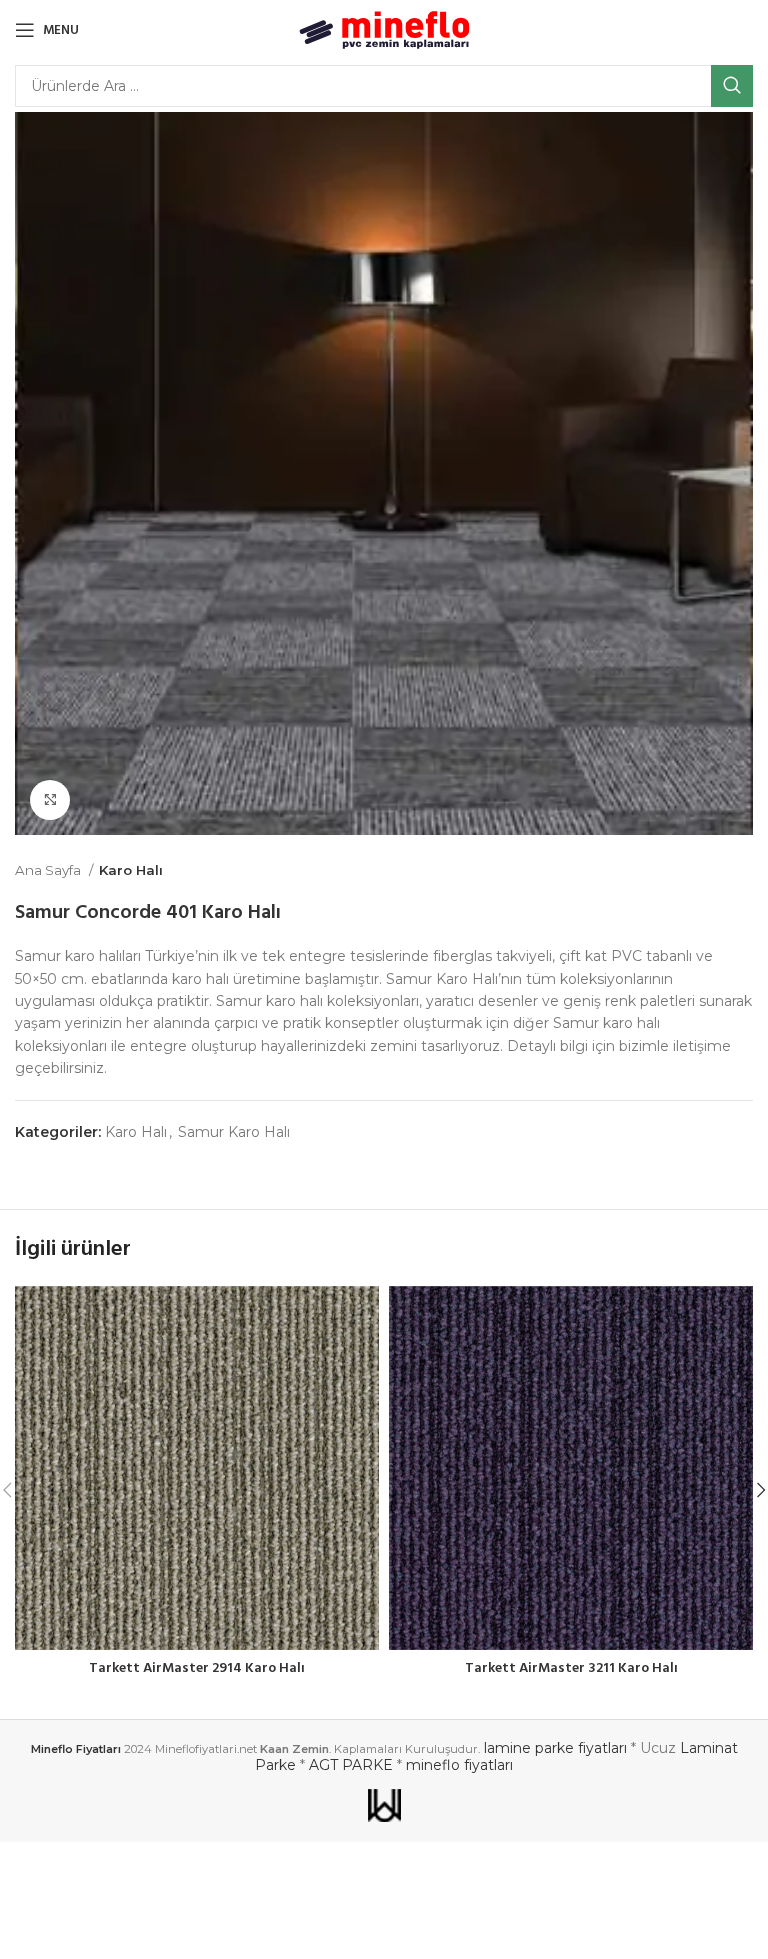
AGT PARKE (351, 1765)
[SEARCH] (732, 86)
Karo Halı (131, 870)
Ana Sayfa (49, 870)
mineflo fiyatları (459, 1765)
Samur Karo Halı (234, 1132)
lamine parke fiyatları (555, 1748)
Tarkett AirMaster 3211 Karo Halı (571, 1668)
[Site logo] (384, 29)
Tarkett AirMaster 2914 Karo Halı (197, 1668)
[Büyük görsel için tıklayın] (50, 800)
